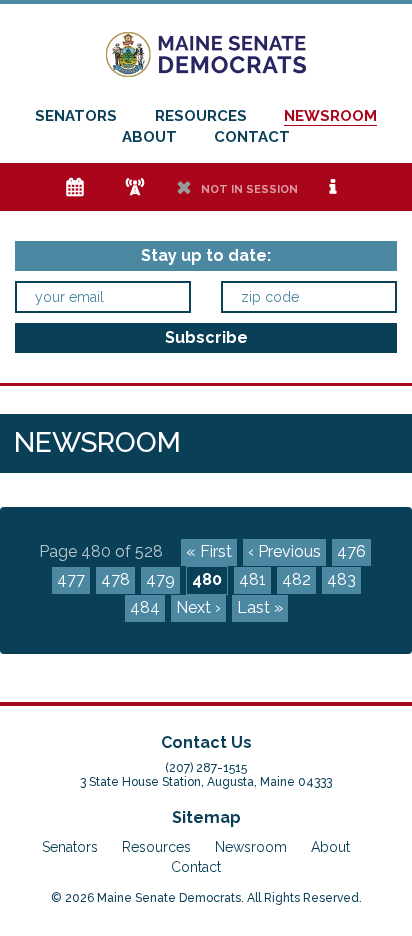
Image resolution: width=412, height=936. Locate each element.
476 (351, 551)
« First (209, 551)
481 (252, 579)
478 (115, 579)
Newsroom (330, 116)
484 (145, 607)
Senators (76, 116)
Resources (201, 116)
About (149, 137)
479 (160, 579)
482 (296, 579)
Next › (198, 607)
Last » (260, 607)
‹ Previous (284, 551)
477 (71, 579)
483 (341, 579)
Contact (252, 137)
